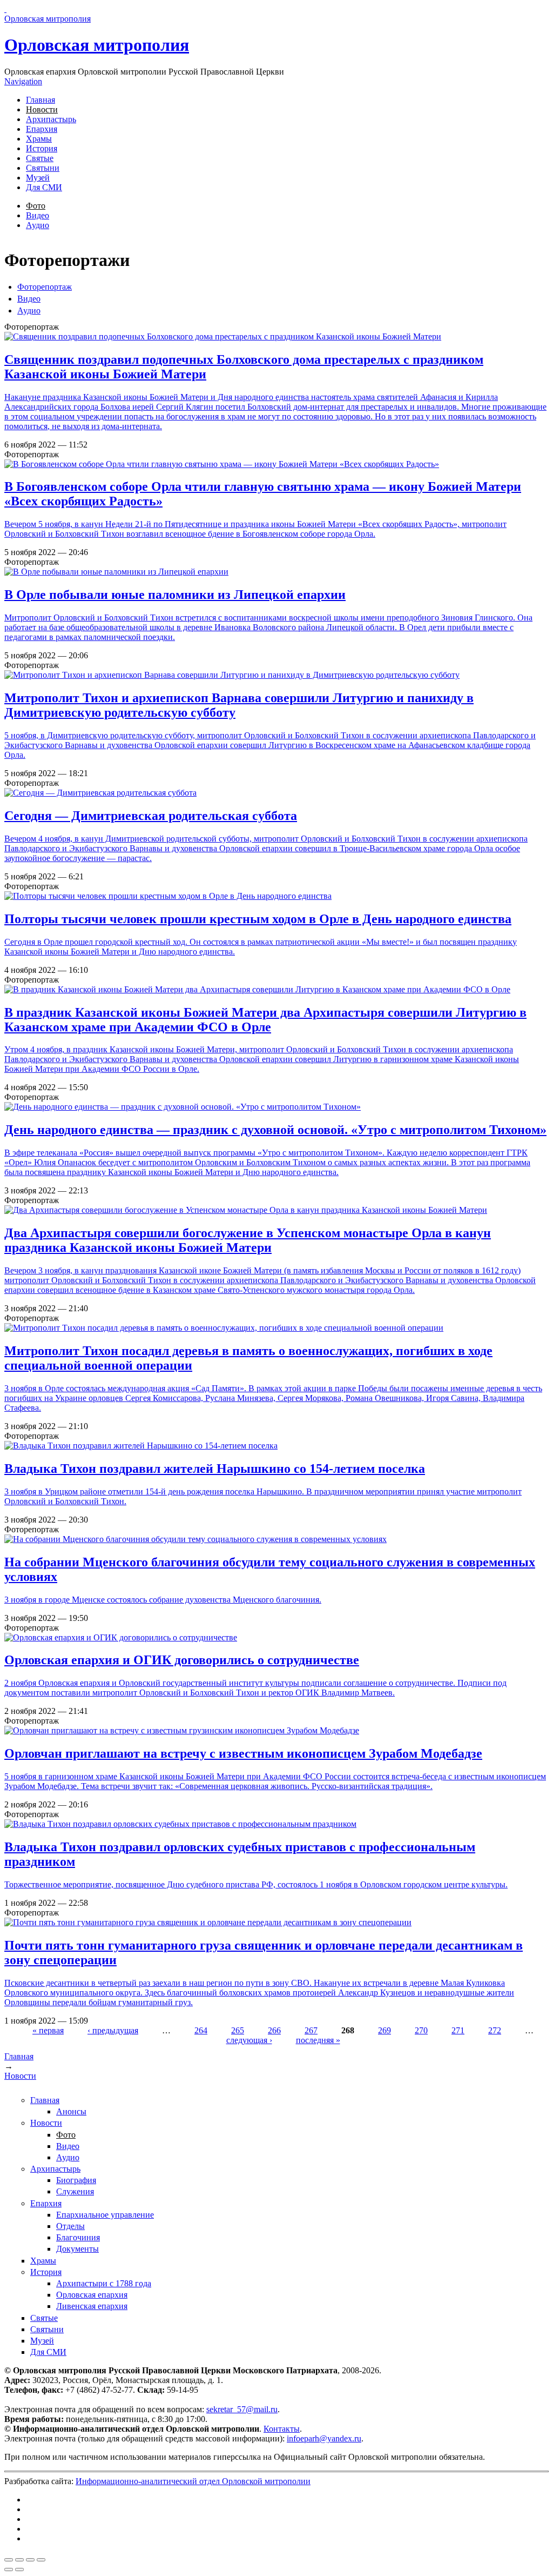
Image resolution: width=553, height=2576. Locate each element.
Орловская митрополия (97, 45)
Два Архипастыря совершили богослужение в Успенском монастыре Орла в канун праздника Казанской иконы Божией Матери (248, 1240)
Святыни (43, 168)
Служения (75, 2191)
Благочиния (78, 2237)
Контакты (282, 2429)
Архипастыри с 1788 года (104, 2283)
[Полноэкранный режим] (30, 2560)
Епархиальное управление (105, 2215)
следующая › (249, 2040)
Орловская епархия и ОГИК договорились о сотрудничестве (182, 1660)
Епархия (42, 129)
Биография (76, 2180)
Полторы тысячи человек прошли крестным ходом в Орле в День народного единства (258, 919)
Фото (36, 206)
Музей (38, 178)
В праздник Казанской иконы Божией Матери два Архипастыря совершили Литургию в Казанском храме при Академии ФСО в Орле (265, 1020)
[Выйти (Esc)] (9, 2560)
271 (458, 2030)
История (42, 148)
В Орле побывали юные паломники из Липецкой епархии (175, 595)
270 (421, 2030)
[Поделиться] (19, 2560)
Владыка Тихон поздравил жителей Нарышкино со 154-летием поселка (215, 1469)
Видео (38, 215)
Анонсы (71, 2111)
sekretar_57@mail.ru (242, 2409)
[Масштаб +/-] (41, 2560)
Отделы (70, 2226)
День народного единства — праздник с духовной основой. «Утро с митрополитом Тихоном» (275, 1130)
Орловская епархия (92, 2295)
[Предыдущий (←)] (9, 2570)
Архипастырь (51, 119)
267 (311, 2030)
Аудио (38, 225)
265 (238, 2030)
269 (385, 2030)
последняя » (318, 2040)
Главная (41, 100)
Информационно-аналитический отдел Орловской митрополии (193, 2481)
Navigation (23, 81)
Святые (40, 158)
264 (201, 2030)
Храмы (39, 139)
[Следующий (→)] (19, 2570)
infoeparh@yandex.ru (324, 2438)
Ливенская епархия (92, 2306)
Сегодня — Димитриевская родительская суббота (151, 816)
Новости (42, 109)
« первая (48, 2030)
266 (274, 2030)
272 (495, 2030)
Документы (77, 2249)
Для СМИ (44, 187)
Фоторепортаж (45, 287)
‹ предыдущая (113, 2030)
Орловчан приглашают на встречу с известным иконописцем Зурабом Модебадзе (243, 1753)
